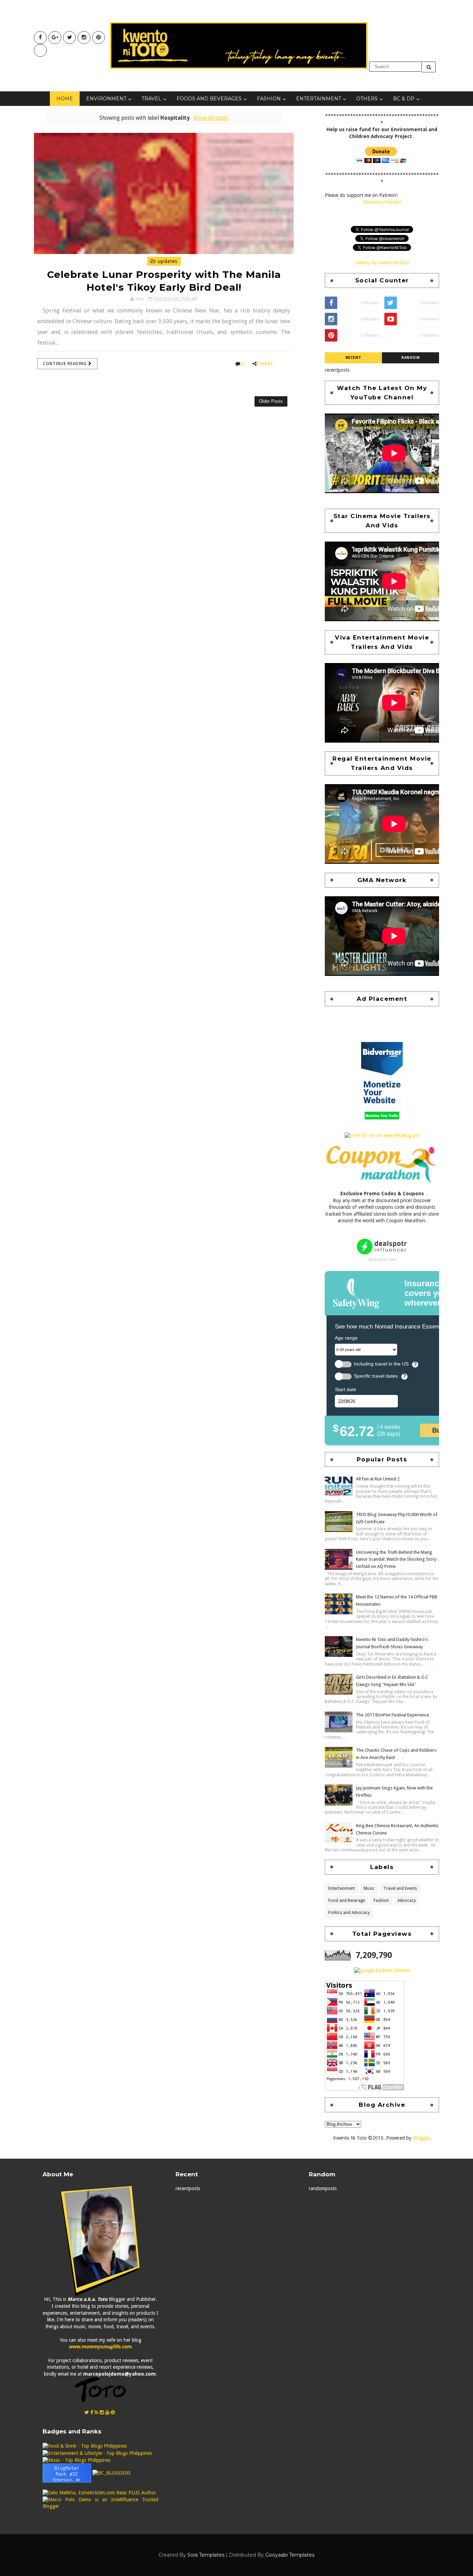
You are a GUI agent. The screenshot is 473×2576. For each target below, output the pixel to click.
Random (410, 358)
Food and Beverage (347, 1901)
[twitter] (69, 38)
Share (266, 364)
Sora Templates (206, 2555)
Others (367, 99)
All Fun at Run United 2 (378, 1479)
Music (369, 1888)
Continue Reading (66, 364)
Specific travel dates (376, 1376)
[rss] (96, 2412)
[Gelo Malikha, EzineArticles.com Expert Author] (99, 2493)
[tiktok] (40, 50)
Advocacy (407, 1901)
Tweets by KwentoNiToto (382, 263)
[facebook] (40, 38)
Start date (346, 1389)
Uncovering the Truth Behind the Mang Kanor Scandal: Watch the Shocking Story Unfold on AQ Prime (396, 1559)
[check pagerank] (382, 1970)
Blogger (421, 2138)
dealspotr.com (382, 1259)
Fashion (269, 99)
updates (167, 261)
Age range (346, 1338)
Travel (151, 99)
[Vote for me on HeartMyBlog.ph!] (382, 1135)
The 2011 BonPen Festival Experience (392, 1715)
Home (65, 99)
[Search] (429, 67)
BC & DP (404, 99)
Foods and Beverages (209, 99)
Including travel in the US (381, 1364)
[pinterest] (99, 38)
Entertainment (319, 99)
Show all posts (211, 118)
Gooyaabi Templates (290, 2555)
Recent (354, 358)
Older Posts (271, 401)
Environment (106, 99)
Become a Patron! (382, 202)
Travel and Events (400, 1888)
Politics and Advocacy (349, 1913)
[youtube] (55, 38)
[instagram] (84, 38)
